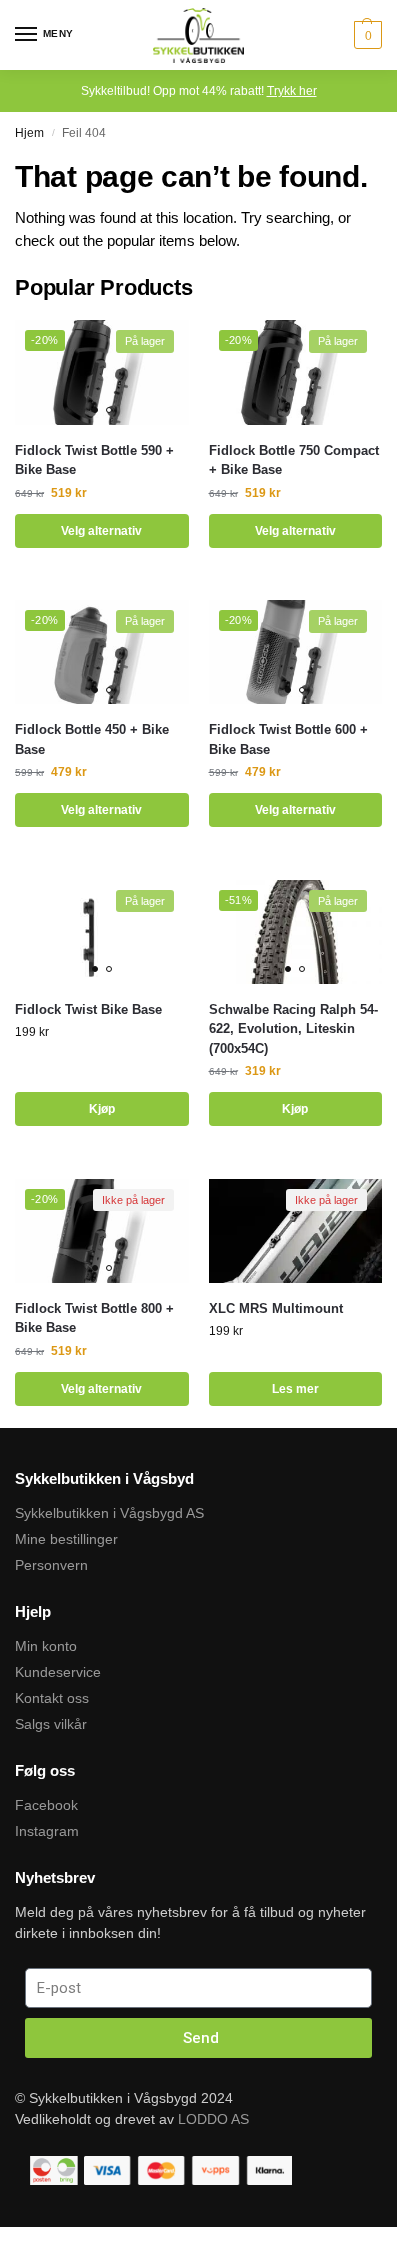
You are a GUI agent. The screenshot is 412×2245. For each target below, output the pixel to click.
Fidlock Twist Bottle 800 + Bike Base (94, 1318)
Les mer (295, 1389)
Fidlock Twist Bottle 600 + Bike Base (288, 739)
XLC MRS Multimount (276, 1308)
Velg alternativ (101, 531)
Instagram (47, 1831)
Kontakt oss (52, 1698)
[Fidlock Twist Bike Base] (102, 932)
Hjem (29, 133)
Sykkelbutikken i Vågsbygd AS (109, 1513)
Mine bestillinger (66, 1539)
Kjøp (102, 1109)
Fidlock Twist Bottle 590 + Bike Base (94, 460)
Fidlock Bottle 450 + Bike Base (92, 739)
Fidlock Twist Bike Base (88, 1009)
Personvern (51, 1565)
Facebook (46, 1805)
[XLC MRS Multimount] (296, 1231)
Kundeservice (58, 1672)
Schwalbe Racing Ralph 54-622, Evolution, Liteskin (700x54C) (293, 1029)
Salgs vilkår (51, 1724)
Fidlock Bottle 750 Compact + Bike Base (294, 460)
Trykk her (292, 91)
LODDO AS (213, 2119)
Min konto (46, 1646)
